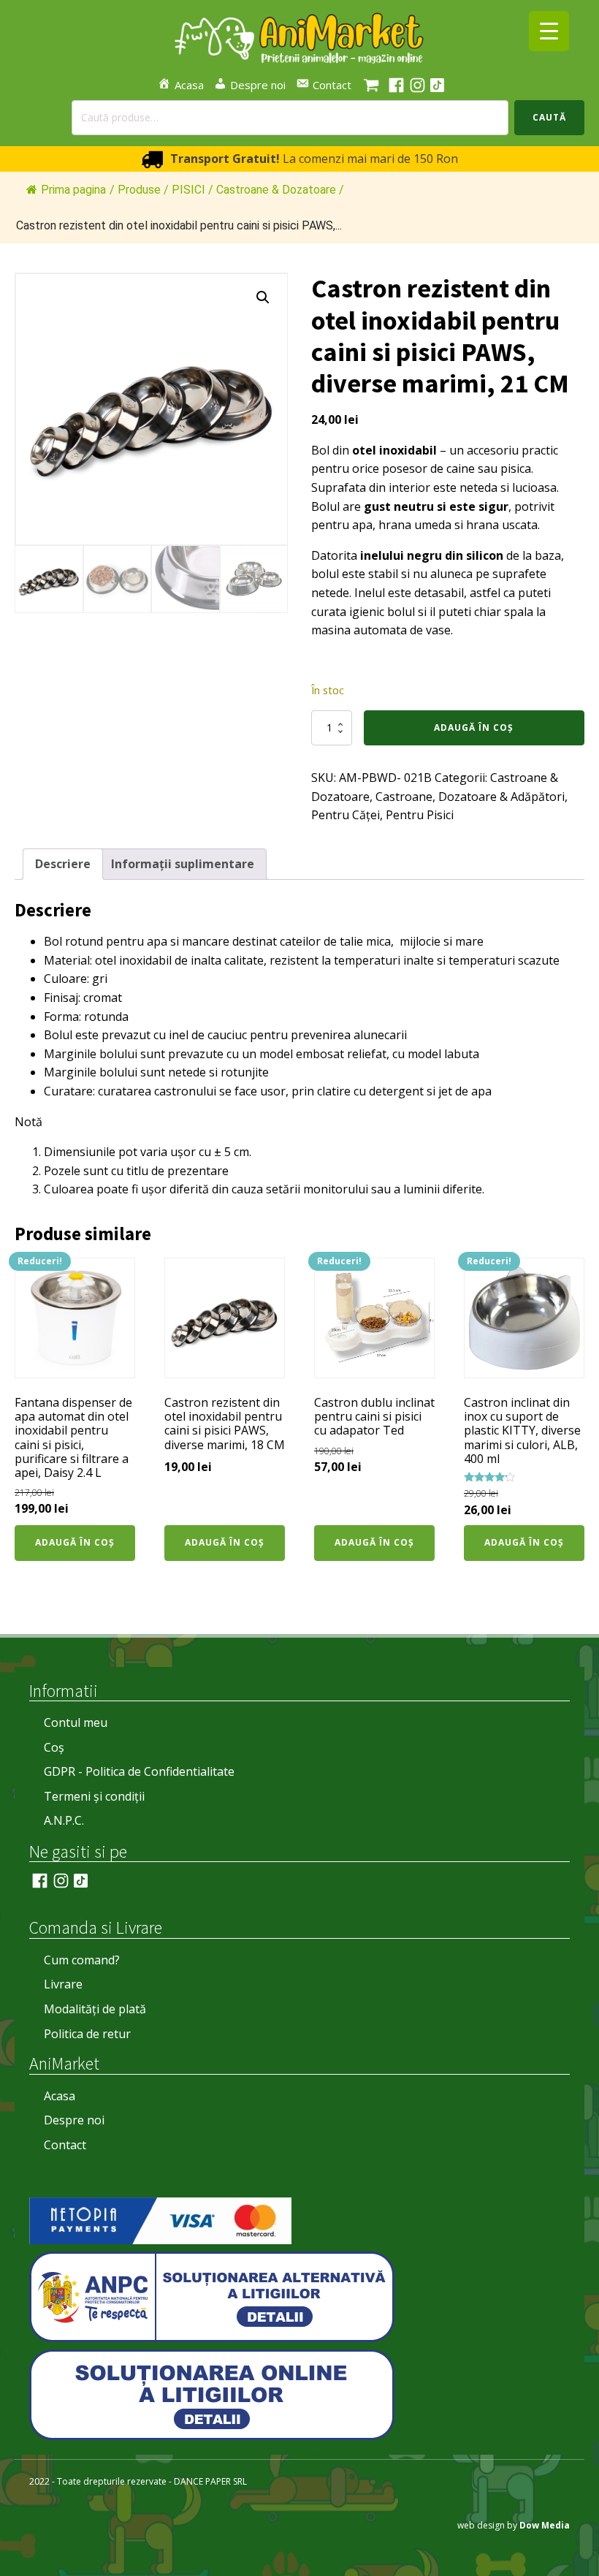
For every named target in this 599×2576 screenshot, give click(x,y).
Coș (54, 1747)
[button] (263, 297)
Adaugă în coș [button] (75, 1542)
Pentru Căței (346, 815)
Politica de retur (87, 2034)
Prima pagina (73, 190)
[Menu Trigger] (549, 31)
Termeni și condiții (94, 1796)
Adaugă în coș (474, 727)
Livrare (63, 1984)
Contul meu (76, 1722)
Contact (65, 2145)
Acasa (60, 2096)
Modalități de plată (95, 2009)
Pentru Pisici (420, 815)
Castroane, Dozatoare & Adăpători (470, 797)
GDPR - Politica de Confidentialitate (139, 1771)
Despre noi (74, 2120)
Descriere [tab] (63, 864)
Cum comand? (82, 1960)
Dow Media (545, 2525)
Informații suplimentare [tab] (183, 864)
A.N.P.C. (64, 1820)
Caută (549, 117)
